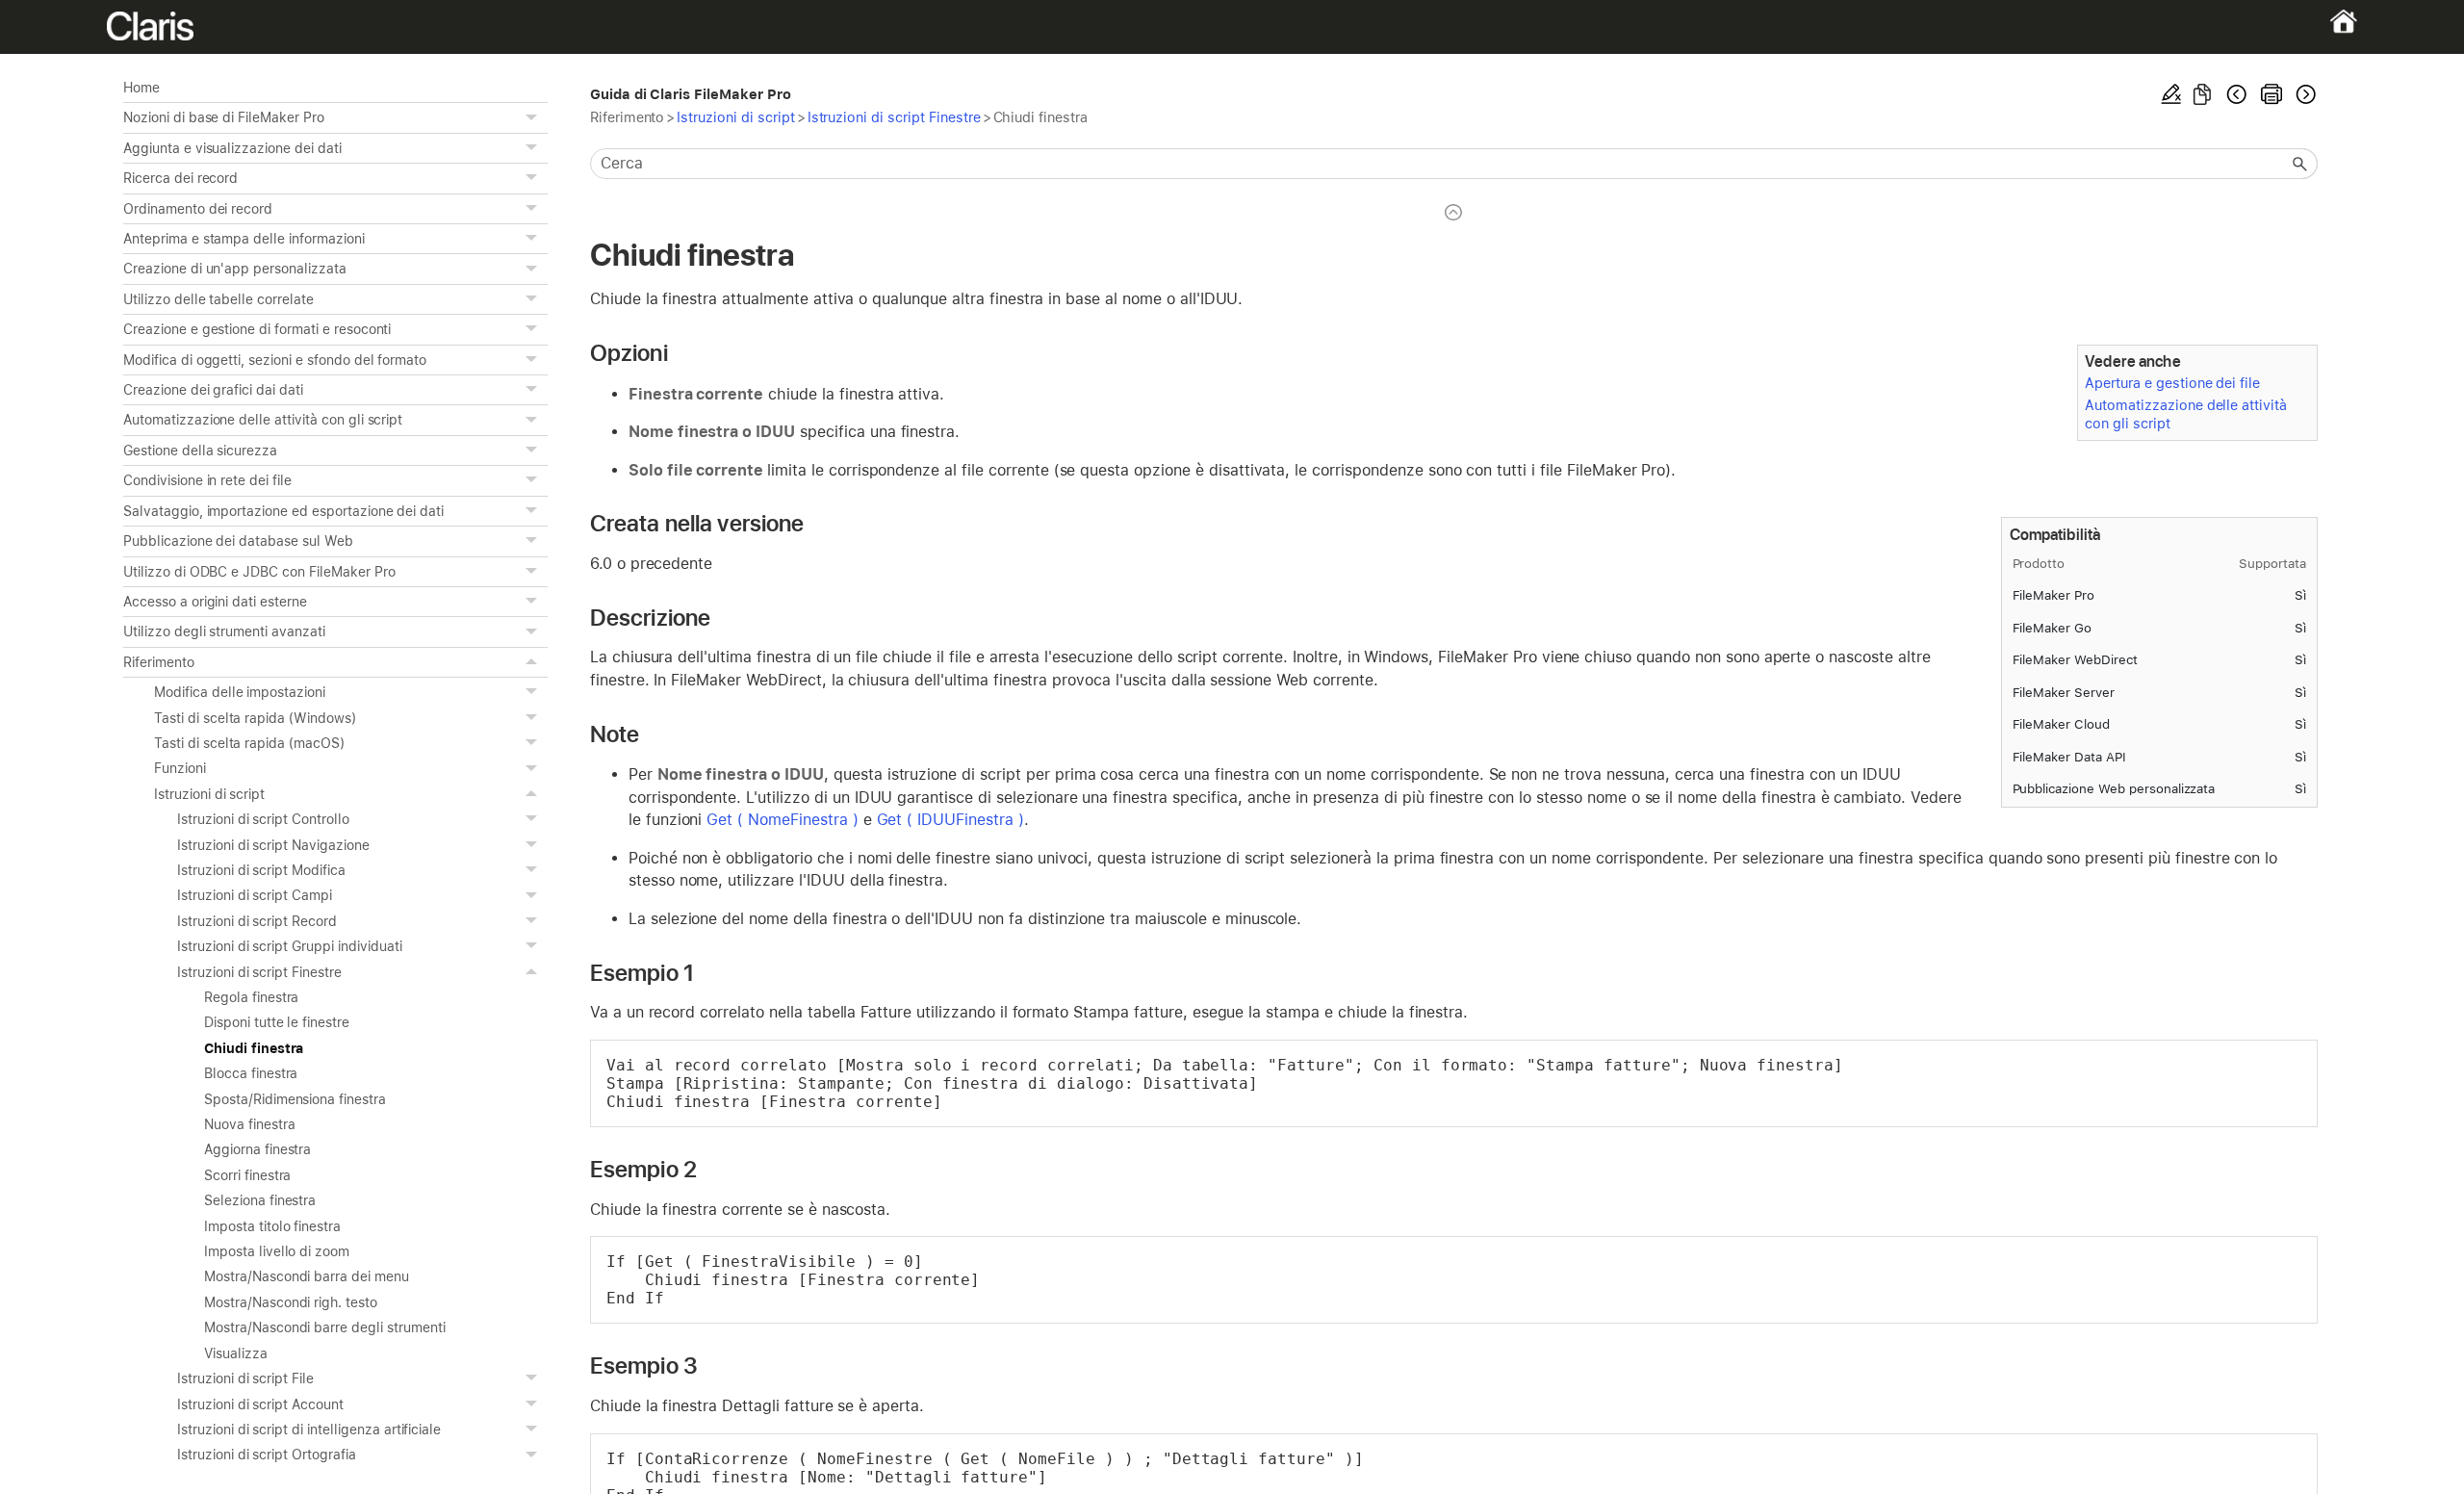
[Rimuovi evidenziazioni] (2171, 94)
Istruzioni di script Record (257, 921)
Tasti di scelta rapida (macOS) (249, 743)
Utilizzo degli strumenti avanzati (224, 631)
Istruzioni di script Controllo (263, 819)
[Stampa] (2271, 94)
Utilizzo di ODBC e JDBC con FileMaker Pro (259, 572)
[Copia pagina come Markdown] (2202, 94)
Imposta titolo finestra (272, 1226)
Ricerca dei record (180, 178)
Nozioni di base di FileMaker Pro (224, 117)
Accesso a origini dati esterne (215, 602)
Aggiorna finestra (257, 1149)
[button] (534, 117)
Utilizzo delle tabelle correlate (218, 299)
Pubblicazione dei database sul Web (238, 541)
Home (141, 88)
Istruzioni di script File (245, 1378)
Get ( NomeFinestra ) (782, 820)
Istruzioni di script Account (260, 1404)
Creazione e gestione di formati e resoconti (257, 329)
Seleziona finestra (260, 1200)
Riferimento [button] (159, 662)
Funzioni (180, 768)
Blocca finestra (251, 1073)
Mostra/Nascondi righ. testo (291, 1302)
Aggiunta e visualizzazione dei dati (232, 148)
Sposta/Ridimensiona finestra (295, 1099)
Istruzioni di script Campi (255, 895)
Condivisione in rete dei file (207, 480)
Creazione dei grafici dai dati (213, 390)
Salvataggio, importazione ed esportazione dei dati (283, 511)
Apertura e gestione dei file (2172, 383)
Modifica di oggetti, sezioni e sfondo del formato (275, 360)
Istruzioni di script (209, 794)
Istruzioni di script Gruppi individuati (290, 946)
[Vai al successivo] (2304, 94)
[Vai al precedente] (2237, 94)
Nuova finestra (249, 1124)
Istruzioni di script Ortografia (267, 1455)
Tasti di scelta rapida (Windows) (255, 718)
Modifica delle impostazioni (240, 692)
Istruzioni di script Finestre (259, 972)
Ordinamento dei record (198, 209)
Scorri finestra (247, 1175)
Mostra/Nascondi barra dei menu (307, 1276)
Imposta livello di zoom (277, 1251)
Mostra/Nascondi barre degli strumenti (325, 1327)
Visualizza (236, 1353)
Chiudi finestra (254, 1048)
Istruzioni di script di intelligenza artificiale (309, 1430)
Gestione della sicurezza (200, 451)
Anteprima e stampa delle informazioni (244, 239)
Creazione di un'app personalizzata (235, 269)
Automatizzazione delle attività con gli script (263, 420)
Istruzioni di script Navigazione (273, 845)
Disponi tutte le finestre (277, 1022)
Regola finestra (251, 997)
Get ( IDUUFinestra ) (950, 820)
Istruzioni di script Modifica (261, 870)
